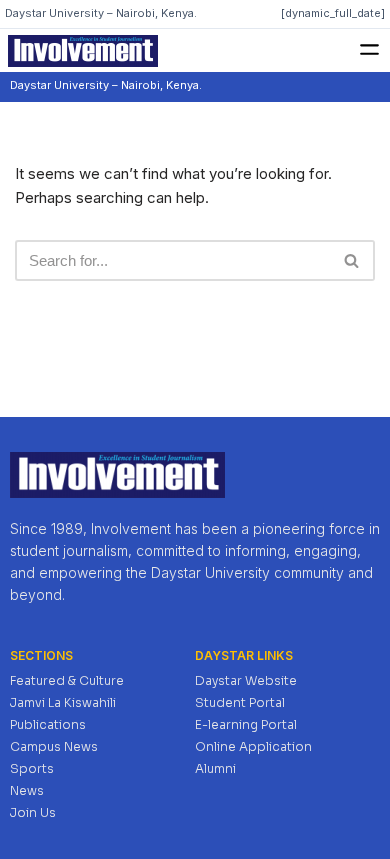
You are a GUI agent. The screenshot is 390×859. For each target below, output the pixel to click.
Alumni (215, 768)
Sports (32, 768)
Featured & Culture (67, 680)
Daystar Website (246, 680)
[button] (370, 50)
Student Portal (240, 702)
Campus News (54, 746)
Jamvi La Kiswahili (63, 702)
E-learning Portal (246, 724)
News (27, 790)
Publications (48, 724)
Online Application (253, 746)
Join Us (33, 812)
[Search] (352, 260)
